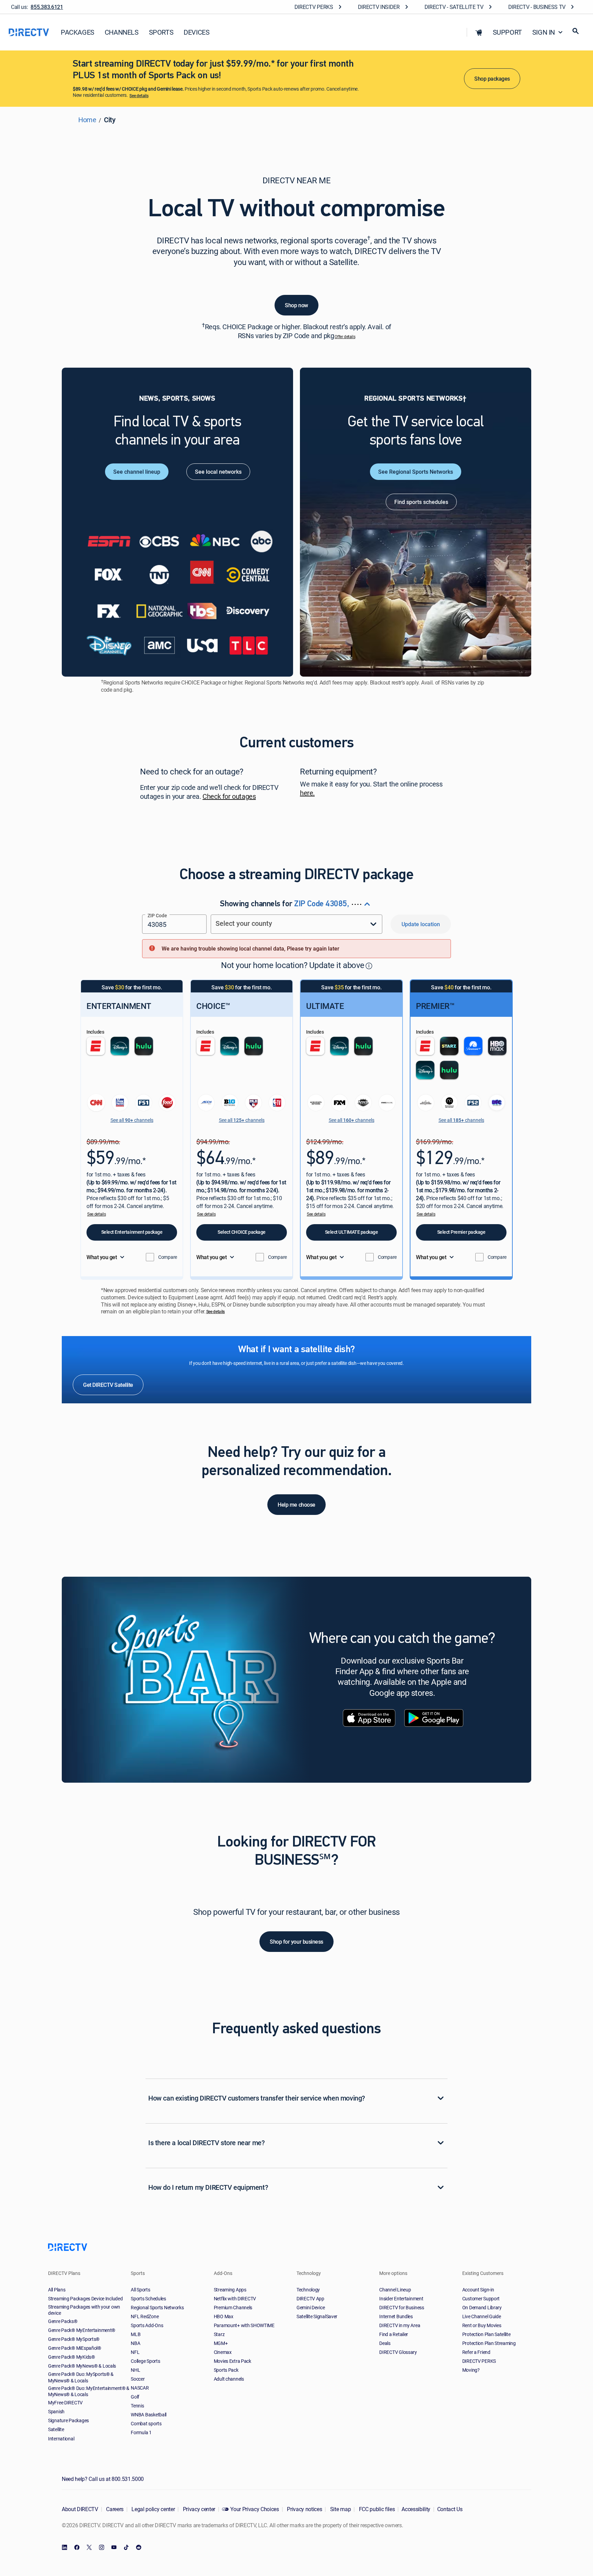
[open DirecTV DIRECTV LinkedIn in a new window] (65, 2548)
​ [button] (369, 965)
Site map (340, 2509)
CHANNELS (122, 32)
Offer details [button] (345, 337)
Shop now (296, 305)
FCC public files (376, 2509)
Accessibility (416, 2509)
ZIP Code (157, 915)
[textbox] (174, 924)
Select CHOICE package (242, 1232)
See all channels (132, 1120)
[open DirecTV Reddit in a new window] (139, 2548)
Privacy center (198, 2509)
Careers (114, 2509)
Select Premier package (461, 1232)
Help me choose (296, 1505)
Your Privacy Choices (255, 2509)
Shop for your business (296, 1942)
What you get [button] (102, 1257)
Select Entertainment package (132, 1232)
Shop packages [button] (492, 79)
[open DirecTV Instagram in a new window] (102, 2548)
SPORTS (161, 32)
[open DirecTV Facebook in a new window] (77, 2548)
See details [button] (96, 1214)
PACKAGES (78, 32)
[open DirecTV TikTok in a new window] (126, 2548)
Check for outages (229, 797)
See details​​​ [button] (139, 96)
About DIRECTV (80, 2509)
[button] (479, 32)
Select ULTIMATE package (352, 1232)
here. (307, 793)
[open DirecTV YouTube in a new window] (114, 2548)
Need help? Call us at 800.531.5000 (103, 2479)
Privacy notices (304, 2509)
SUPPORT (507, 32)
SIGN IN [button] (544, 32)
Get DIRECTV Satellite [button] (108, 1384)
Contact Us (450, 2509)
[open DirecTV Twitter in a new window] (89, 2548)
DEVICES (196, 32)
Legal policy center (153, 2509)
